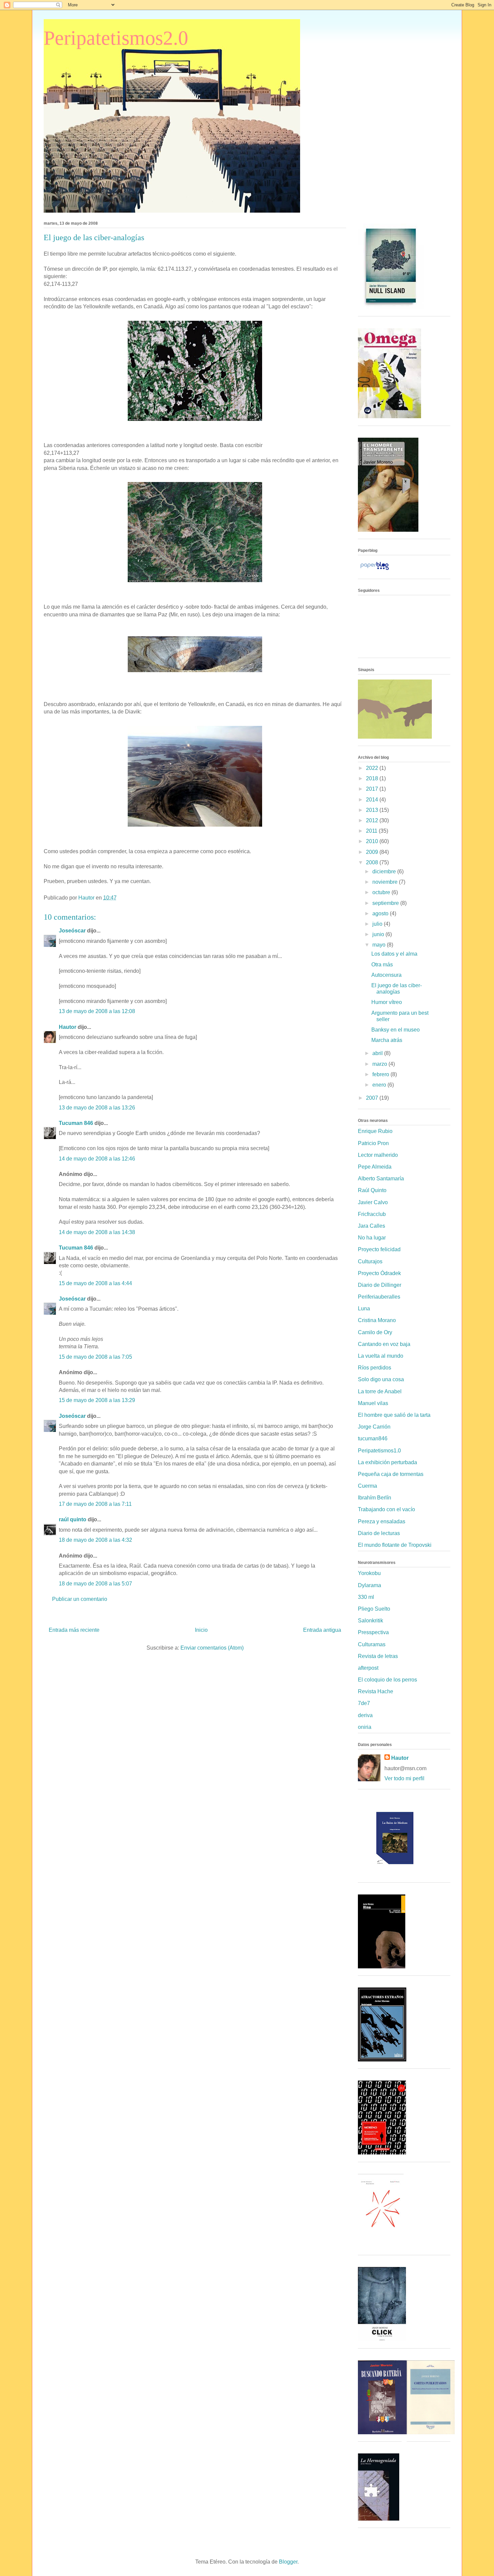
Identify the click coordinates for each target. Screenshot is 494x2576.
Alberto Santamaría (381, 1178)
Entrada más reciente (74, 1630)
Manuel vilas (373, 1403)
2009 (373, 852)
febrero (381, 1074)
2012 (373, 820)
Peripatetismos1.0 (379, 1451)
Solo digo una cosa (381, 1379)
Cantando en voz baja (384, 1344)
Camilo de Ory (375, 1332)
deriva (365, 1715)
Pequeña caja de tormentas (391, 1474)
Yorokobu (369, 1573)
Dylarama (369, 1585)
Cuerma (367, 1486)
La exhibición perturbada (387, 1462)
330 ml (366, 1597)
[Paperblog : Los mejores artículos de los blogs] (375, 570)
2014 (373, 800)
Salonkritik (370, 1621)
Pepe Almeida (375, 1167)
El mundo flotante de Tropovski (395, 1545)
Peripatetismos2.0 (116, 38)
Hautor (68, 1027)
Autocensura (386, 975)
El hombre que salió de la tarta (394, 1415)
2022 (373, 768)
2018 (373, 778)
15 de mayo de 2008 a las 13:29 (97, 1400)
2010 (373, 841)
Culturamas (372, 1644)
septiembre (386, 903)
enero (380, 1085)
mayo (380, 945)
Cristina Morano (377, 1320)
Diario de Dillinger (380, 1285)
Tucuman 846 (76, 1123)
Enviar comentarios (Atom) (212, 1648)
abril (378, 1053)
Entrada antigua (322, 1630)
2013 (373, 810)
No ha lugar (372, 1238)
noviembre (386, 882)
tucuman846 (373, 1438)
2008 (373, 862)
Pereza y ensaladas (382, 1521)
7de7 (364, 1703)
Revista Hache (376, 1691)
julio (378, 924)
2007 (373, 1098)
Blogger (288, 2562)
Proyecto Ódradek (379, 1273)
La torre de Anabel (380, 1391)
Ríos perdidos (375, 1368)
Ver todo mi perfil (404, 1778)
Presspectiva (373, 1632)
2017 (373, 789)
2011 (372, 831)
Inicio (201, 1630)
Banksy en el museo (396, 1030)
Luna (364, 1308)
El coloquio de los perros (387, 1680)
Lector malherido (378, 1155)
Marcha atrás (387, 1040)
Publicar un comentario (80, 1599)
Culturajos (370, 1261)
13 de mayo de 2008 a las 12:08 (97, 1011)
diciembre (385, 871)
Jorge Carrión (374, 1427)
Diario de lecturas (379, 1533)
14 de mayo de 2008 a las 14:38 (97, 1232)
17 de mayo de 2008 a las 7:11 (95, 1504)
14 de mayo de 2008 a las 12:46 (97, 1159)
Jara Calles (372, 1226)
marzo (380, 1064)
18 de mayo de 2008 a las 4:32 (95, 1540)
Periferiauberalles (379, 1297)
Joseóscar (72, 931)
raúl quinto (73, 1519)
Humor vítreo (387, 1002)
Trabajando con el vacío (386, 1509)
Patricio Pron (373, 1143)
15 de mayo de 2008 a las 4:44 (95, 1283)
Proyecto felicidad (379, 1249)
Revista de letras (378, 1656)
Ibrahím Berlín (375, 1498)
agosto (381, 913)
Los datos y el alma (394, 954)
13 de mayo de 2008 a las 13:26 (97, 1108)
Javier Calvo (373, 1202)
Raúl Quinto (372, 1190)
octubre (382, 892)
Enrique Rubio (375, 1131)
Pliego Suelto (374, 1609)
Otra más (382, 965)
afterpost (368, 1668)
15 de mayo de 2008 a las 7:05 (95, 1357)
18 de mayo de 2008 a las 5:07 (95, 1584)
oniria (365, 1727)
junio (379, 934)
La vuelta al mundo (381, 1356)
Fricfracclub (372, 1214)
